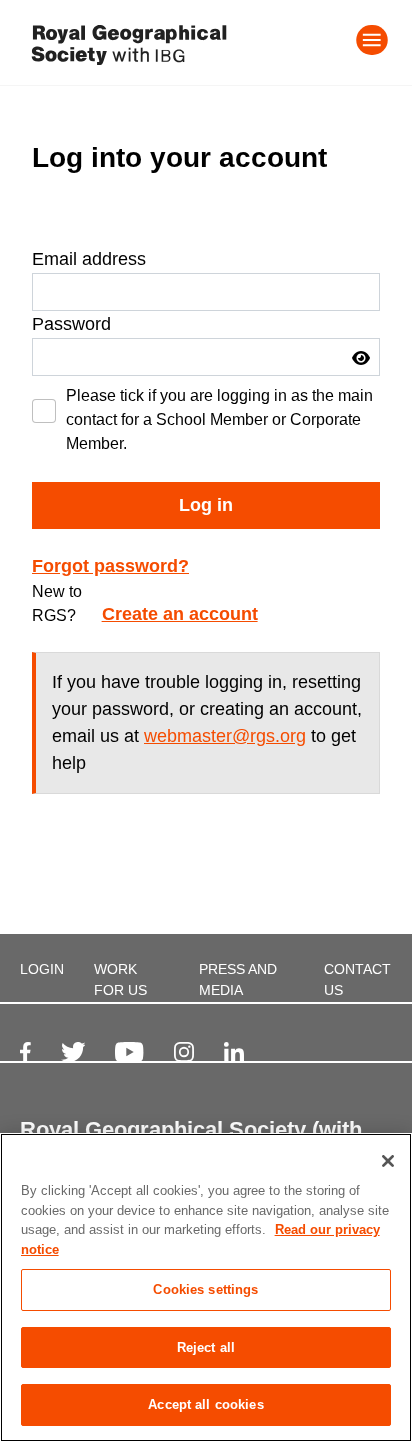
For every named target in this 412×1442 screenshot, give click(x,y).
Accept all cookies (205, 1404)
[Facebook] (25, 1051)
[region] (206, 1287)
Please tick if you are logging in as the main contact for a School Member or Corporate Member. (219, 419)
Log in (206, 505)
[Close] (388, 1161)
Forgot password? (110, 566)
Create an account (180, 614)
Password (71, 324)
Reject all (206, 1347)
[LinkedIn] (234, 1051)
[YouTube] (129, 1051)
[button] (361, 358)
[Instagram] (184, 1051)
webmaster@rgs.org (225, 736)
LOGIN (42, 969)
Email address (89, 259)
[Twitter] (73, 1051)
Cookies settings (205, 1289)
